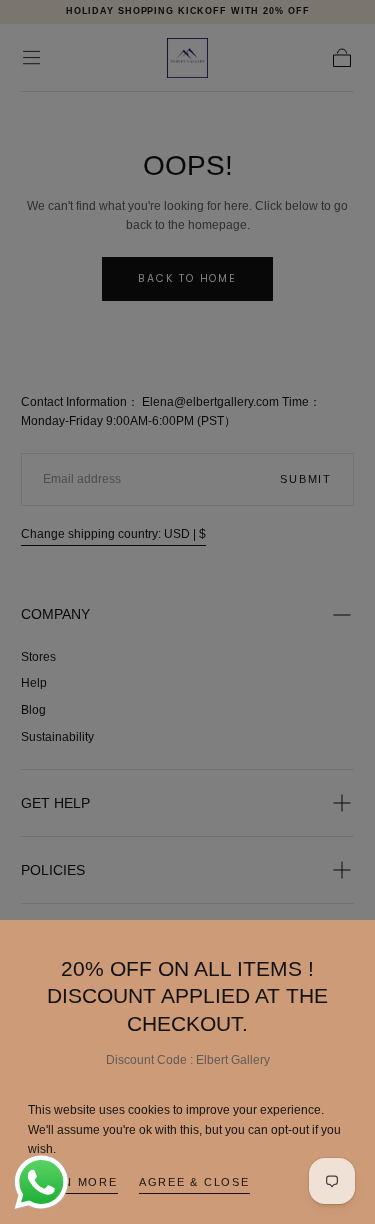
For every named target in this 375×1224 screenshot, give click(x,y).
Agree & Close (194, 1182)
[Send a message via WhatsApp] (41, 1182)
